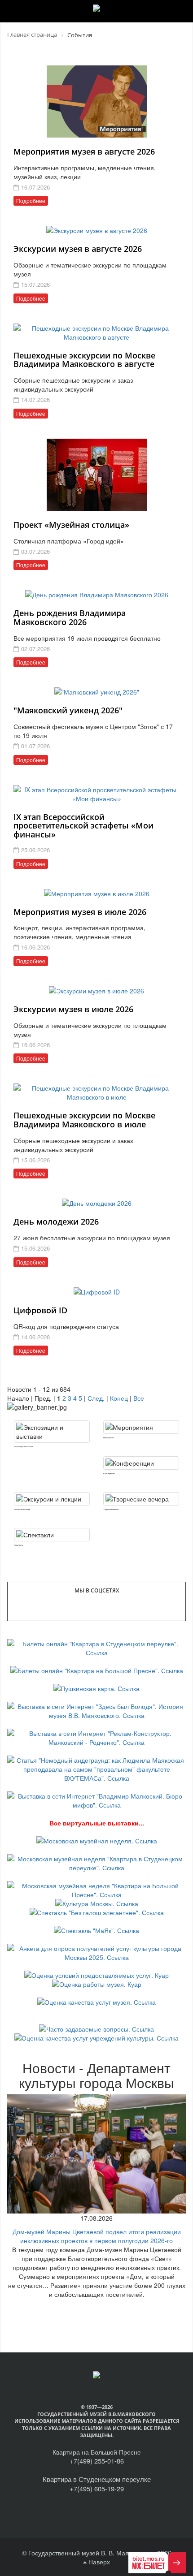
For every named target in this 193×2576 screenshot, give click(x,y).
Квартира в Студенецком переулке (97, 2479)
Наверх (98, 2562)
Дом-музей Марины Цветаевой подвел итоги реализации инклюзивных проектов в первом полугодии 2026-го (97, 2236)
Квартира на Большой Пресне (97, 2452)
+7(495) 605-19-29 (97, 2488)
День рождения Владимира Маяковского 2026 (70, 617)
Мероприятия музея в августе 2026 (84, 151)
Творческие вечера (111, 1509)
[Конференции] (141, 1463)
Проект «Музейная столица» (71, 525)
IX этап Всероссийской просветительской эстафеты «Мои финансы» (83, 826)
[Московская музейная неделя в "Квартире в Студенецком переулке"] (96, 1862)
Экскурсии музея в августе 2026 (78, 249)
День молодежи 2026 (56, 1221)
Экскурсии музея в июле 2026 (73, 1009)
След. (96, 1398)
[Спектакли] (52, 1535)
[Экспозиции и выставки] (52, 1432)
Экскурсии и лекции (22, 1509)
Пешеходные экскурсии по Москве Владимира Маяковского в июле (84, 1120)
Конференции (109, 1473)
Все (139, 1398)
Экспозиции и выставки (23, 1446)
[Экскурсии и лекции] (52, 1499)
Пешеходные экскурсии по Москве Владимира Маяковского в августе (84, 360)
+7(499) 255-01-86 (97, 2461)
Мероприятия (109, 1437)
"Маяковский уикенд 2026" (68, 710)
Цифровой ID (40, 1310)
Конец (119, 1398)
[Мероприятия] (141, 1427)
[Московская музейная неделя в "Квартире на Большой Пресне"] (96, 1889)
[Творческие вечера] (141, 1499)
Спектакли (18, 1545)
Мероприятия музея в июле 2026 (80, 912)
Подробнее (31, 201)
